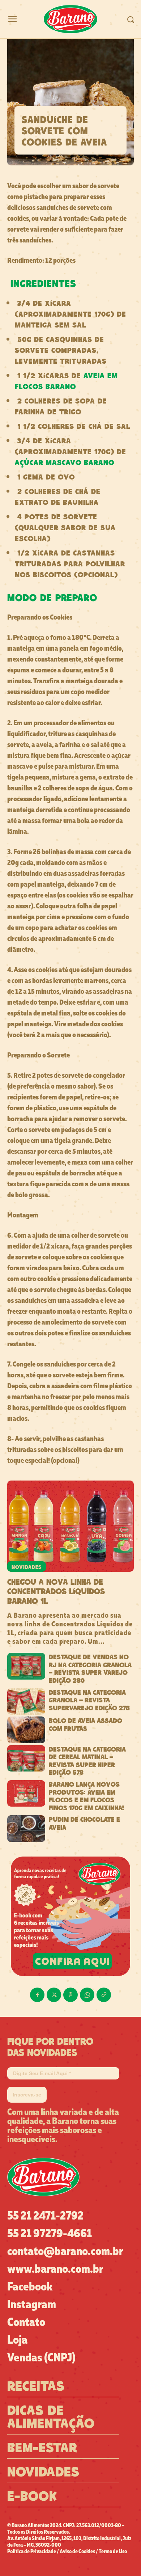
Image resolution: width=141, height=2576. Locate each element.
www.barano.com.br (55, 2268)
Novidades (27, 1566)
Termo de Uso (113, 2551)
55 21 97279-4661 (50, 2233)
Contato (26, 2321)
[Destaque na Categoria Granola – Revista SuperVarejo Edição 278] (26, 1702)
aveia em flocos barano (66, 380)
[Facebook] (37, 1995)
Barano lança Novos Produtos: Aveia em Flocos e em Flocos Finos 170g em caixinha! (86, 1796)
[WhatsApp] (87, 1995)
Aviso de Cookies (77, 2551)
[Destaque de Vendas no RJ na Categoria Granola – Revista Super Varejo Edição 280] (26, 1666)
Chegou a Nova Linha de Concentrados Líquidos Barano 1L (56, 1591)
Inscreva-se (27, 2095)
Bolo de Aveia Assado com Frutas (86, 1724)
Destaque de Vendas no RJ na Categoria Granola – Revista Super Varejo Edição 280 (90, 1668)
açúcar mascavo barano (65, 462)
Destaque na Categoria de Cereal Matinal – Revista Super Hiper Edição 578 (87, 1760)
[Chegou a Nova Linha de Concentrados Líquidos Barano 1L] (70, 1526)
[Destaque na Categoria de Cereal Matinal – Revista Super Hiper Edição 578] (26, 1758)
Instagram (32, 2304)
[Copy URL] (104, 1995)
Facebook (30, 2286)
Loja (17, 2339)
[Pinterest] (70, 1995)
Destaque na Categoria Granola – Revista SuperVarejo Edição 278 (89, 1700)
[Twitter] (54, 1995)
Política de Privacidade (32, 2551)
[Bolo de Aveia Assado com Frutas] (26, 1730)
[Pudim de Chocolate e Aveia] (26, 1829)
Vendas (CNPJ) (41, 2357)
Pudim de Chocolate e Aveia (84, 1823)
